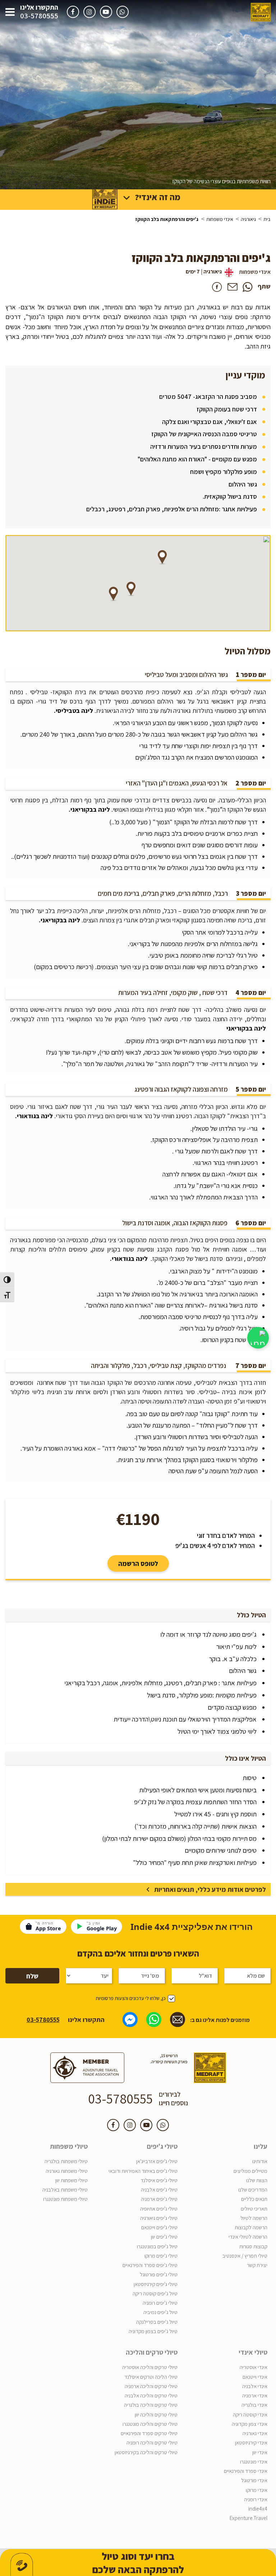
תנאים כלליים (254, 2199)
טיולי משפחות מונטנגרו (65, 2199)
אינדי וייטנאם (255, 2377)
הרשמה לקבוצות (251, 2227)
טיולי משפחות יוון (72, 2180)
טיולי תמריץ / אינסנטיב (245, 2256)
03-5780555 (39, 16)
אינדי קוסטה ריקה (250, 2414)
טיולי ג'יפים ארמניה (159, 2199)
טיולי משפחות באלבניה (65, 2190)
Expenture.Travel (248, 2518)
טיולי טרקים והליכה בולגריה (151, 2405)
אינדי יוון (260, 2452)
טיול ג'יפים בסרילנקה (157, 2322)
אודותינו (260, 2161)
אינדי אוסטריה (254, 2367)
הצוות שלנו (257, 2180)
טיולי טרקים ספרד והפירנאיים (149, 2433)
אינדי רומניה (256, 2499)
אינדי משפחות (220, 219)
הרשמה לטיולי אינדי (248, 2237)
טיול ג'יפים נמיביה (160, 2312)
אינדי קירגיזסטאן (251, 2443)
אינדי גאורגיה (255, 2433)
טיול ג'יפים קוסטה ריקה (155, 2293)
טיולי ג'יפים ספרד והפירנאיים (150, 2265)
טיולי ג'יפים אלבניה (159, 2190)
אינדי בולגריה (254, 2405)
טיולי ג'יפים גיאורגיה (159, 2218)
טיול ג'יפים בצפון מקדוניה (153, 2331)
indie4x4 (258, 2509)
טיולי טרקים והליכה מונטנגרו (150, 2424)
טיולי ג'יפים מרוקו (161, 2256)
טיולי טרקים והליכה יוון (156, 2414)
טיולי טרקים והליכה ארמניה (151, 2386)
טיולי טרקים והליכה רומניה (152, 2443)
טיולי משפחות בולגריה (66, 2161)
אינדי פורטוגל (254, 2480)
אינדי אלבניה (255, 2386)
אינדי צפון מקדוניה (250, 2424)
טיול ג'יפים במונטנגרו (157, 2246)
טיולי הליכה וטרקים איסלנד (151, 2377)
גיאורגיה (248, 219)
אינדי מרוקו (257, 2490)
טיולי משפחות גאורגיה (67, 2171)
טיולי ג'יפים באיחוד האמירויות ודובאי (143, 2171)
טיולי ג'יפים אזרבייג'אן (157, 2161)
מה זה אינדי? (158, 197)
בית (267, 219)
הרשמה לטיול (254, 2218)
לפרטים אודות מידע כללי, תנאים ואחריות (210, 1889)
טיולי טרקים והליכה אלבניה (151, 2395)
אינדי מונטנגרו (254, 2462)
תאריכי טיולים (254, 2209)
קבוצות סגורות (253, 2246)
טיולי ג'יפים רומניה (160, 2303)
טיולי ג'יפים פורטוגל (159, 2274)
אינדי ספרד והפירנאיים (246, 2471)
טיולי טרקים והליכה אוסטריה (150, 2367)
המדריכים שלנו (253, 2190)
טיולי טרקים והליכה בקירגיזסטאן (146, 2452)
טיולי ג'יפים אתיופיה (159, 2209)
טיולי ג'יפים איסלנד (159, 2180)
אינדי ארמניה (255, 2395)
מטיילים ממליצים (250, 2171)
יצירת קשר (257, 2265)
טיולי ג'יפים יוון (164, 2237)
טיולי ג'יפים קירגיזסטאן (156, 2284)
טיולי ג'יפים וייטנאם (159, 2227)
